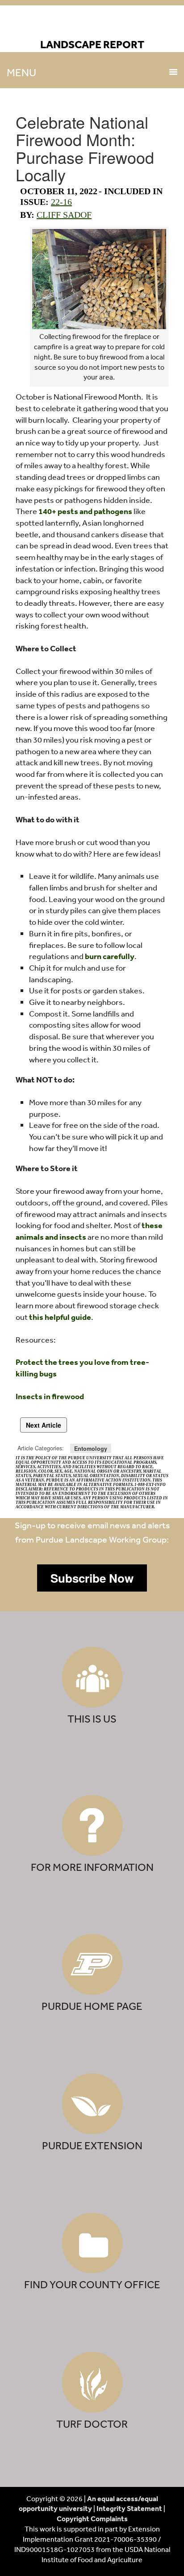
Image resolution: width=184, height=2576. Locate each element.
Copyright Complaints (92, 2519)
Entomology (91, 1448)
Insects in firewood (50, 1396)
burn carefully (110, 956)
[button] (92, 1578)
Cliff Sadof (64, 215)
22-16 (61, 202)
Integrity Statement (129, 2508)
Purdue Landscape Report (92, 25)
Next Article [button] (44, 1425)
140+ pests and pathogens (85, 511)
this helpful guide (60, 1317)
